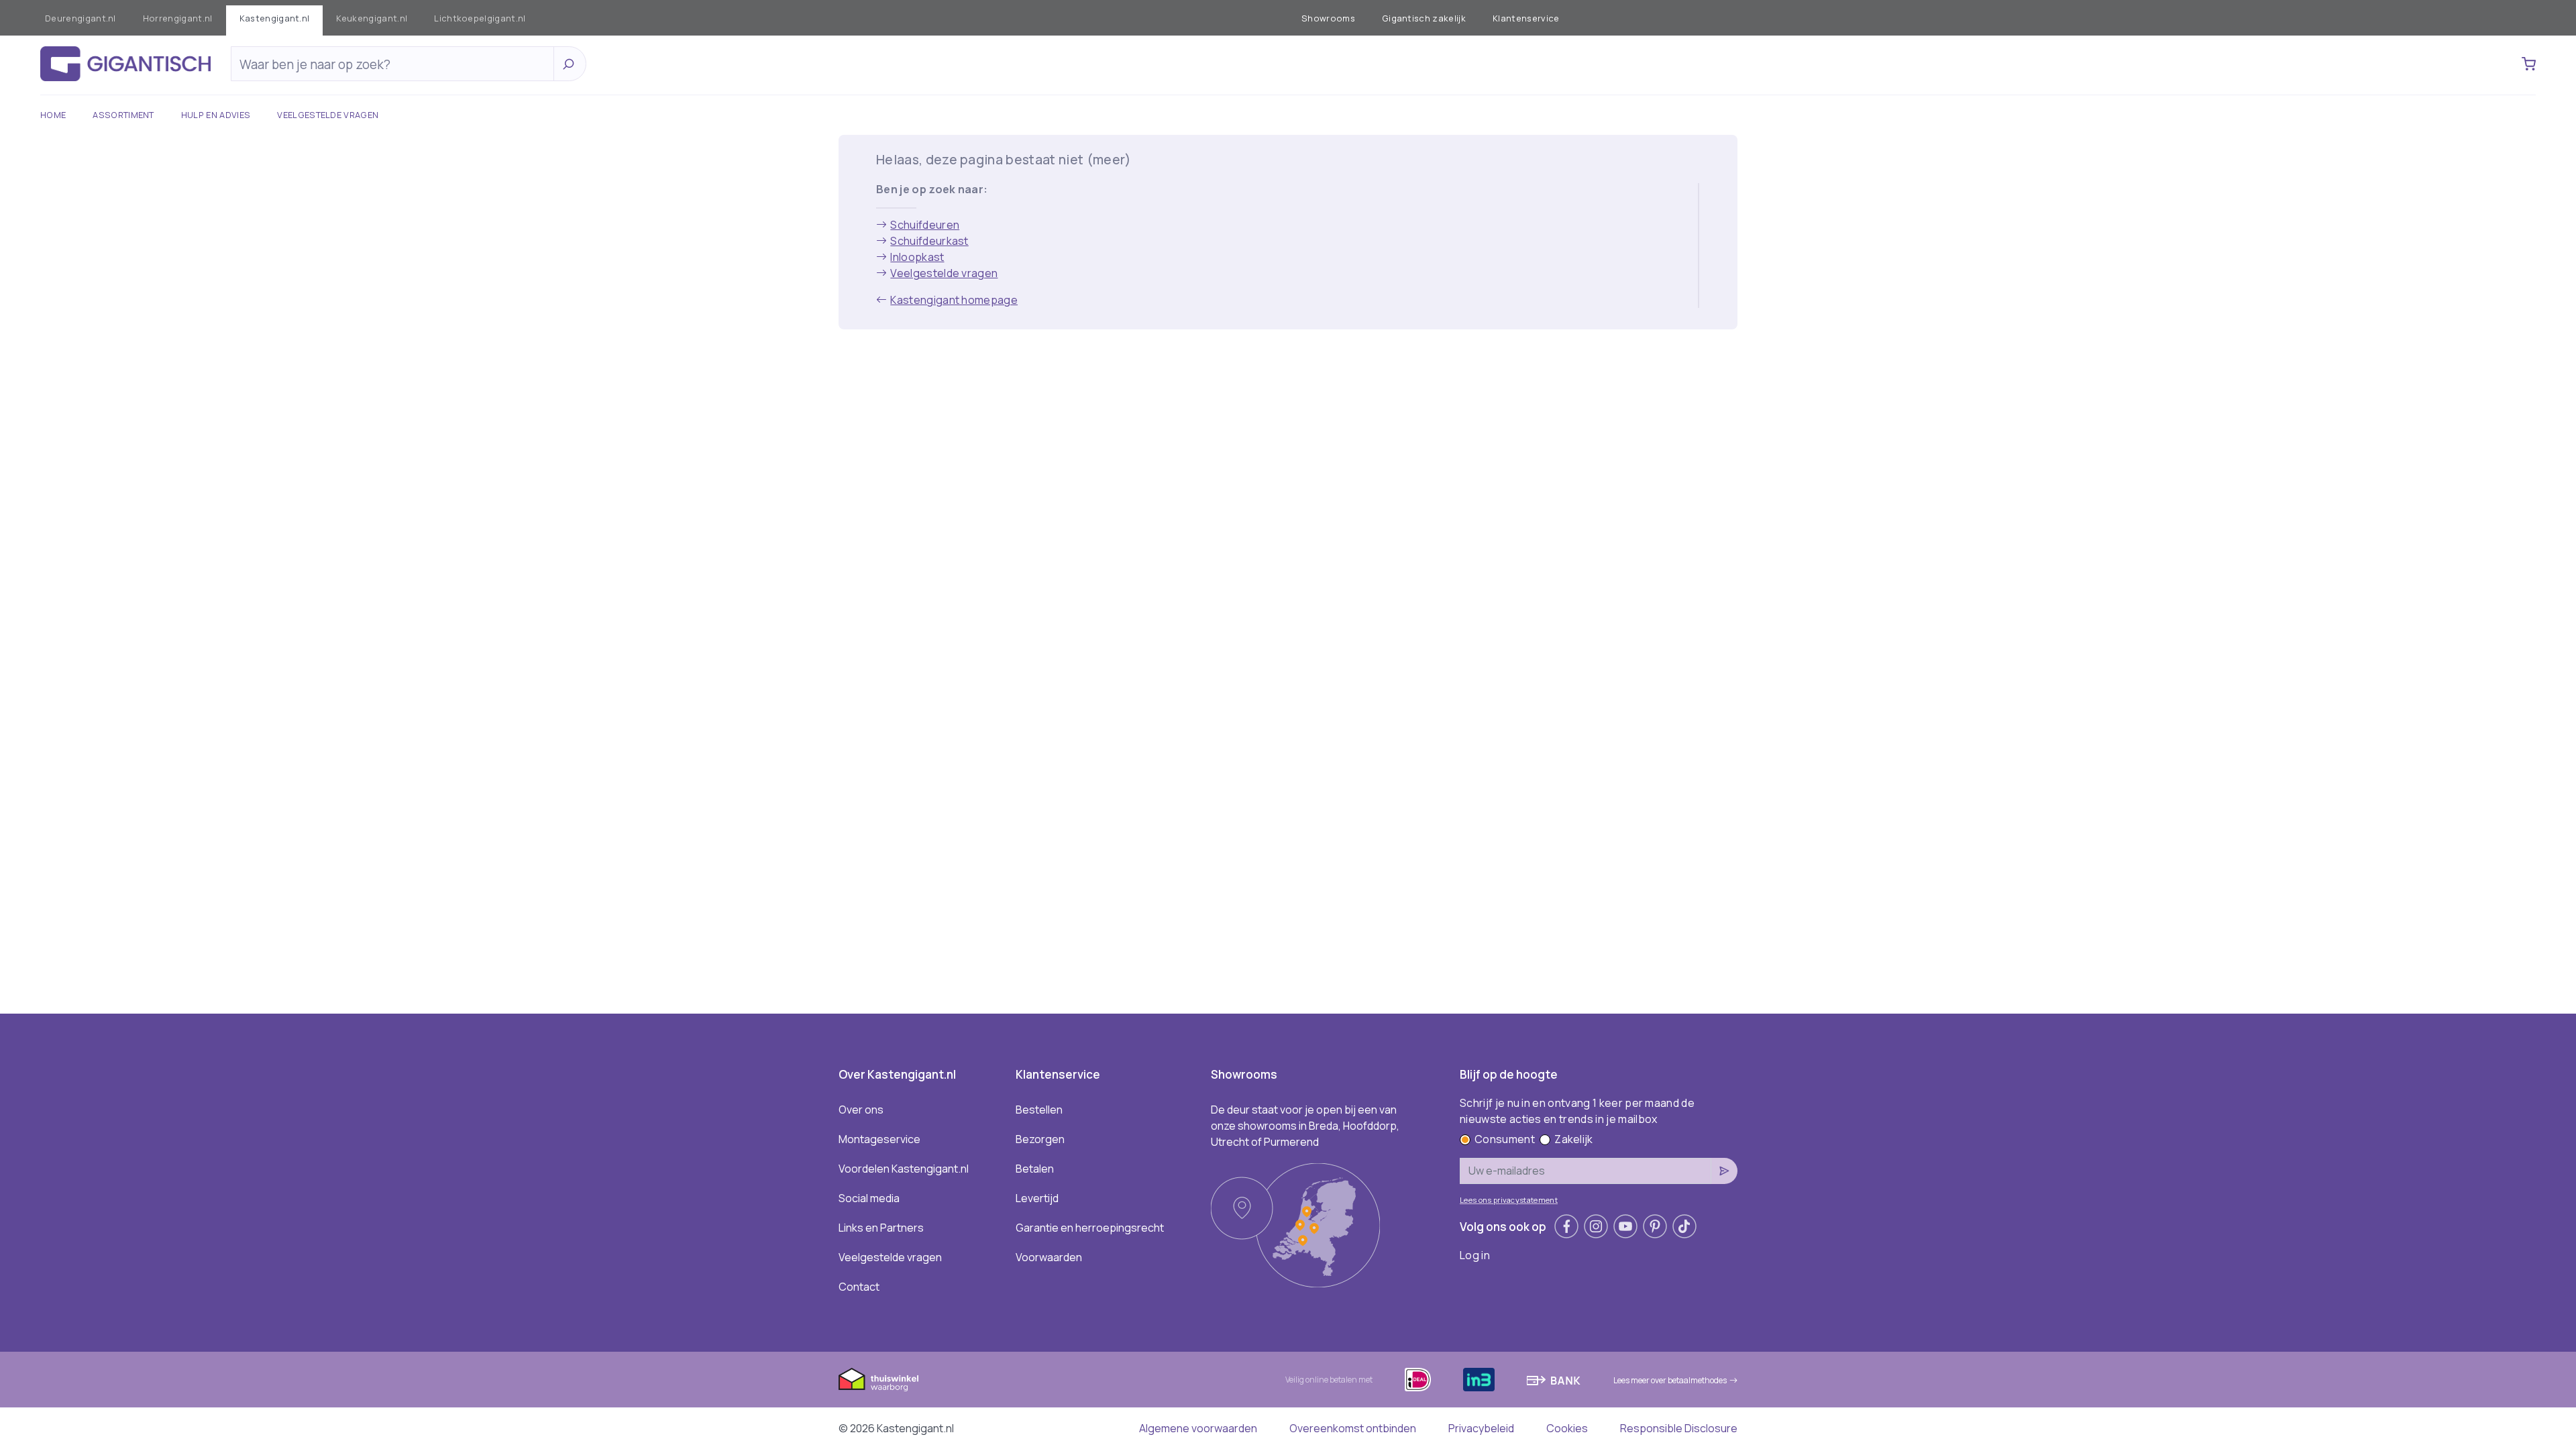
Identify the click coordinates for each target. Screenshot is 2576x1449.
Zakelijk (1574, 1139)
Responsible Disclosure (1679, 1428)
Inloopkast (917, 257)
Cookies (1567, 1428)
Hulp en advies (216, 115)
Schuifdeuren (925, 225)
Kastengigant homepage (954, 300)
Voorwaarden (1049, 1257)
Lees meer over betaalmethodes (1670, 1380)
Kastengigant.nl (275, 18)
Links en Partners (881, 1228)
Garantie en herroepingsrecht (1090, 1228)
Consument (1505, 1139)
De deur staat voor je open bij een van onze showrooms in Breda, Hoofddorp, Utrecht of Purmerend (1305, 1126)
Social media (869, 1198)
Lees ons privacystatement (1509, 1200)
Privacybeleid (1481, 1428)
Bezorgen (1040, 1139)
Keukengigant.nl (372, 18)
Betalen (1035, 1169)
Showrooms (1328, 18)
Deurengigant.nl (80, 18)
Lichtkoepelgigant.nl (480, 18)
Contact (859, 1287)
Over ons (861, 1110)
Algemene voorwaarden (1198, 1428)
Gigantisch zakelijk (1424, 18)
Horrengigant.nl (178, 18)
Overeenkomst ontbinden (1353, 1428)
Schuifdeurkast (929, 241)
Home (53, 115)
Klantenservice (1526, 18)
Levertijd (1037, 1198)
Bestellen (1039, 1110)
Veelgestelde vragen (328, 115)
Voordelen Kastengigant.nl (904, 1169)
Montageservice (879, 1139)
